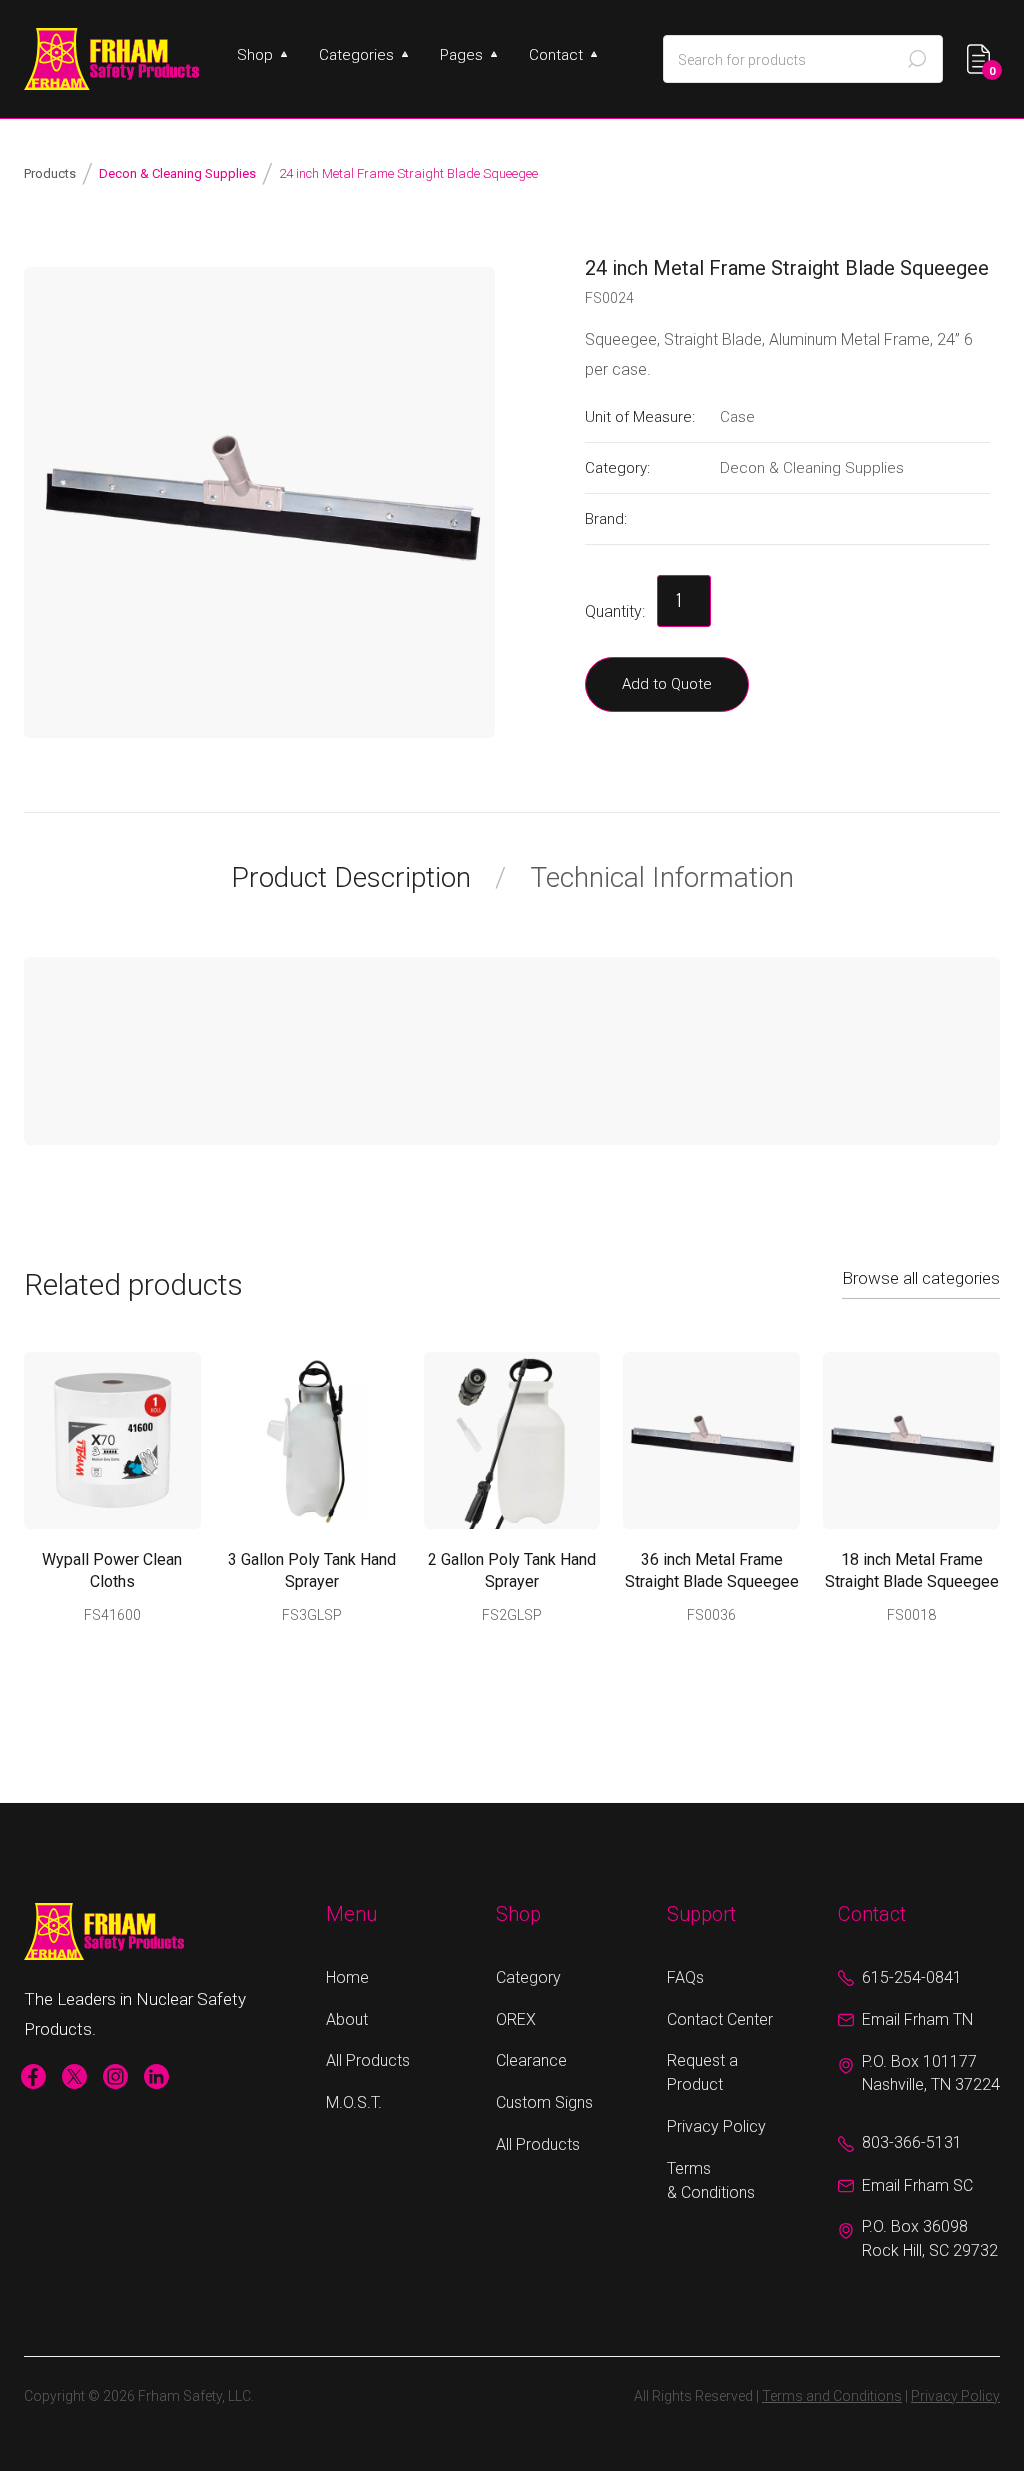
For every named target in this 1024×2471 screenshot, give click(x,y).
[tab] (368, 878)
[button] (262, 55)
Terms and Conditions (832, 2396)
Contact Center (720, 2019)
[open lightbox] (259, 502)
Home (347, 1977)
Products (50, 173)
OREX (516, 2019)
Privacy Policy (716, 2126)
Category (528, 1977)
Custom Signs (544, 2102)
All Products (368, 2060)
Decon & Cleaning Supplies (177, 173)
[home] (111, 59)
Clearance (531, 2060)
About (347, 2019)
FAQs (685, 1977)
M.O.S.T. (354, 2102)
